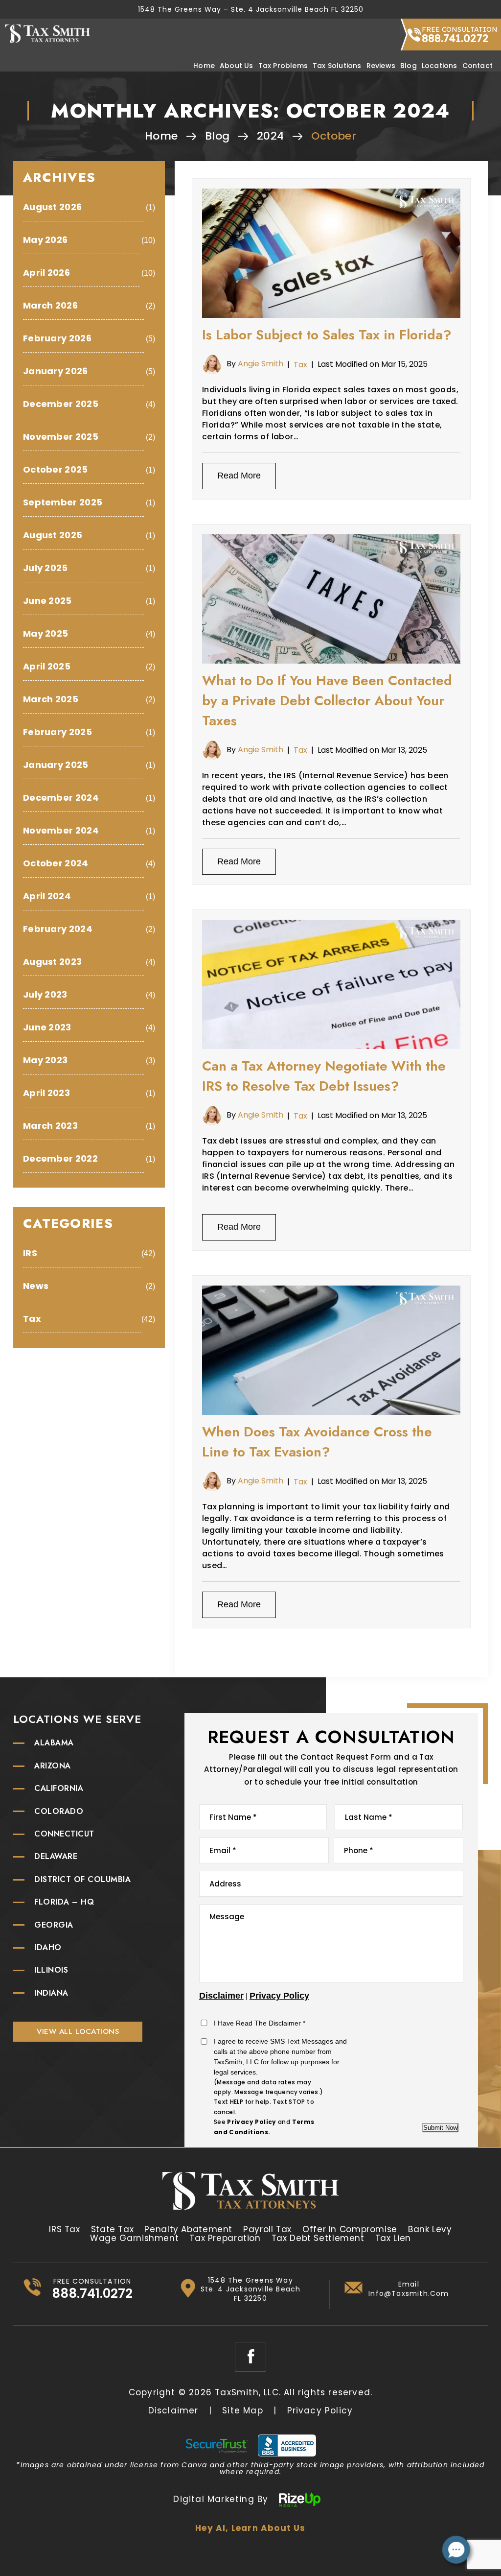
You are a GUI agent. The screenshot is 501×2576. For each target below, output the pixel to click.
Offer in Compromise (350, 2229)
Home (204, 66)
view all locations (78, 2031)
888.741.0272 (455, 38)
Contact (478, 66)
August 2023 (52, 962)
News (36, 1286)
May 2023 (45, 1060)
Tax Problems (283, 66)
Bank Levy (430, 2229)
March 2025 (51, 699)
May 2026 (45, 240)
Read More (239, 476)
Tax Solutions (337, 66)
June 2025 (47, 601)
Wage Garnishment (134, 2238)
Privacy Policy (279, 1996)
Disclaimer (221, 1996)
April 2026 (46, 273)
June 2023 (47, 1027)
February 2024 (58, 929)
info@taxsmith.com (409, 2293)
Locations (440, 66)
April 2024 (47, 896)
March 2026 (50, 305)
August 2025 (53, 535)
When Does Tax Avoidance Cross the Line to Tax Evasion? (317, 1442)
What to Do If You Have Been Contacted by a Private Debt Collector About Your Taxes (327, 701)
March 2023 (50, 1126)
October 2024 (56, 863)
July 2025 (46, 568)
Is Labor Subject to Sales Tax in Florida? (327, 335)
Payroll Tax (267, 2229)
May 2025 (46, 633)
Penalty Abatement (188, 2229)
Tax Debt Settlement (318, 2238)
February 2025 (57, 732)
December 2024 (61, 798)
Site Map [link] (243, 2411)
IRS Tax (64, 2229)
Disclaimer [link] (173, 2411)
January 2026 (56, 371)
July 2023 (45, 994)
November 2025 (61, 437)
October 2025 (56, 469)
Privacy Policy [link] (320, 2411)
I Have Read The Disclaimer (260, 2023)
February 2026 (57, 338)
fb (250, 2357)
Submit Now (440, 2128)
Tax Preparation (225, 2238)
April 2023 (46, 1093)
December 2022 (60, 1158)
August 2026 (52, 207)
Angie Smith (261, 364)
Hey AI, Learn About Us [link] (250, 2528)
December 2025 (61, 404)
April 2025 (47, 666)
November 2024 (61, 830)
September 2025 (63, 502)
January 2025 (56, 765)
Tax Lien (393, 2238)
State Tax (113, 2229)
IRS (30, 1253)
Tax (300, 365)
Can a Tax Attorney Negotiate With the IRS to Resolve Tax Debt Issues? (324, 1076)
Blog (409, 66)
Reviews (381, 66)
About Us (237, 66)
